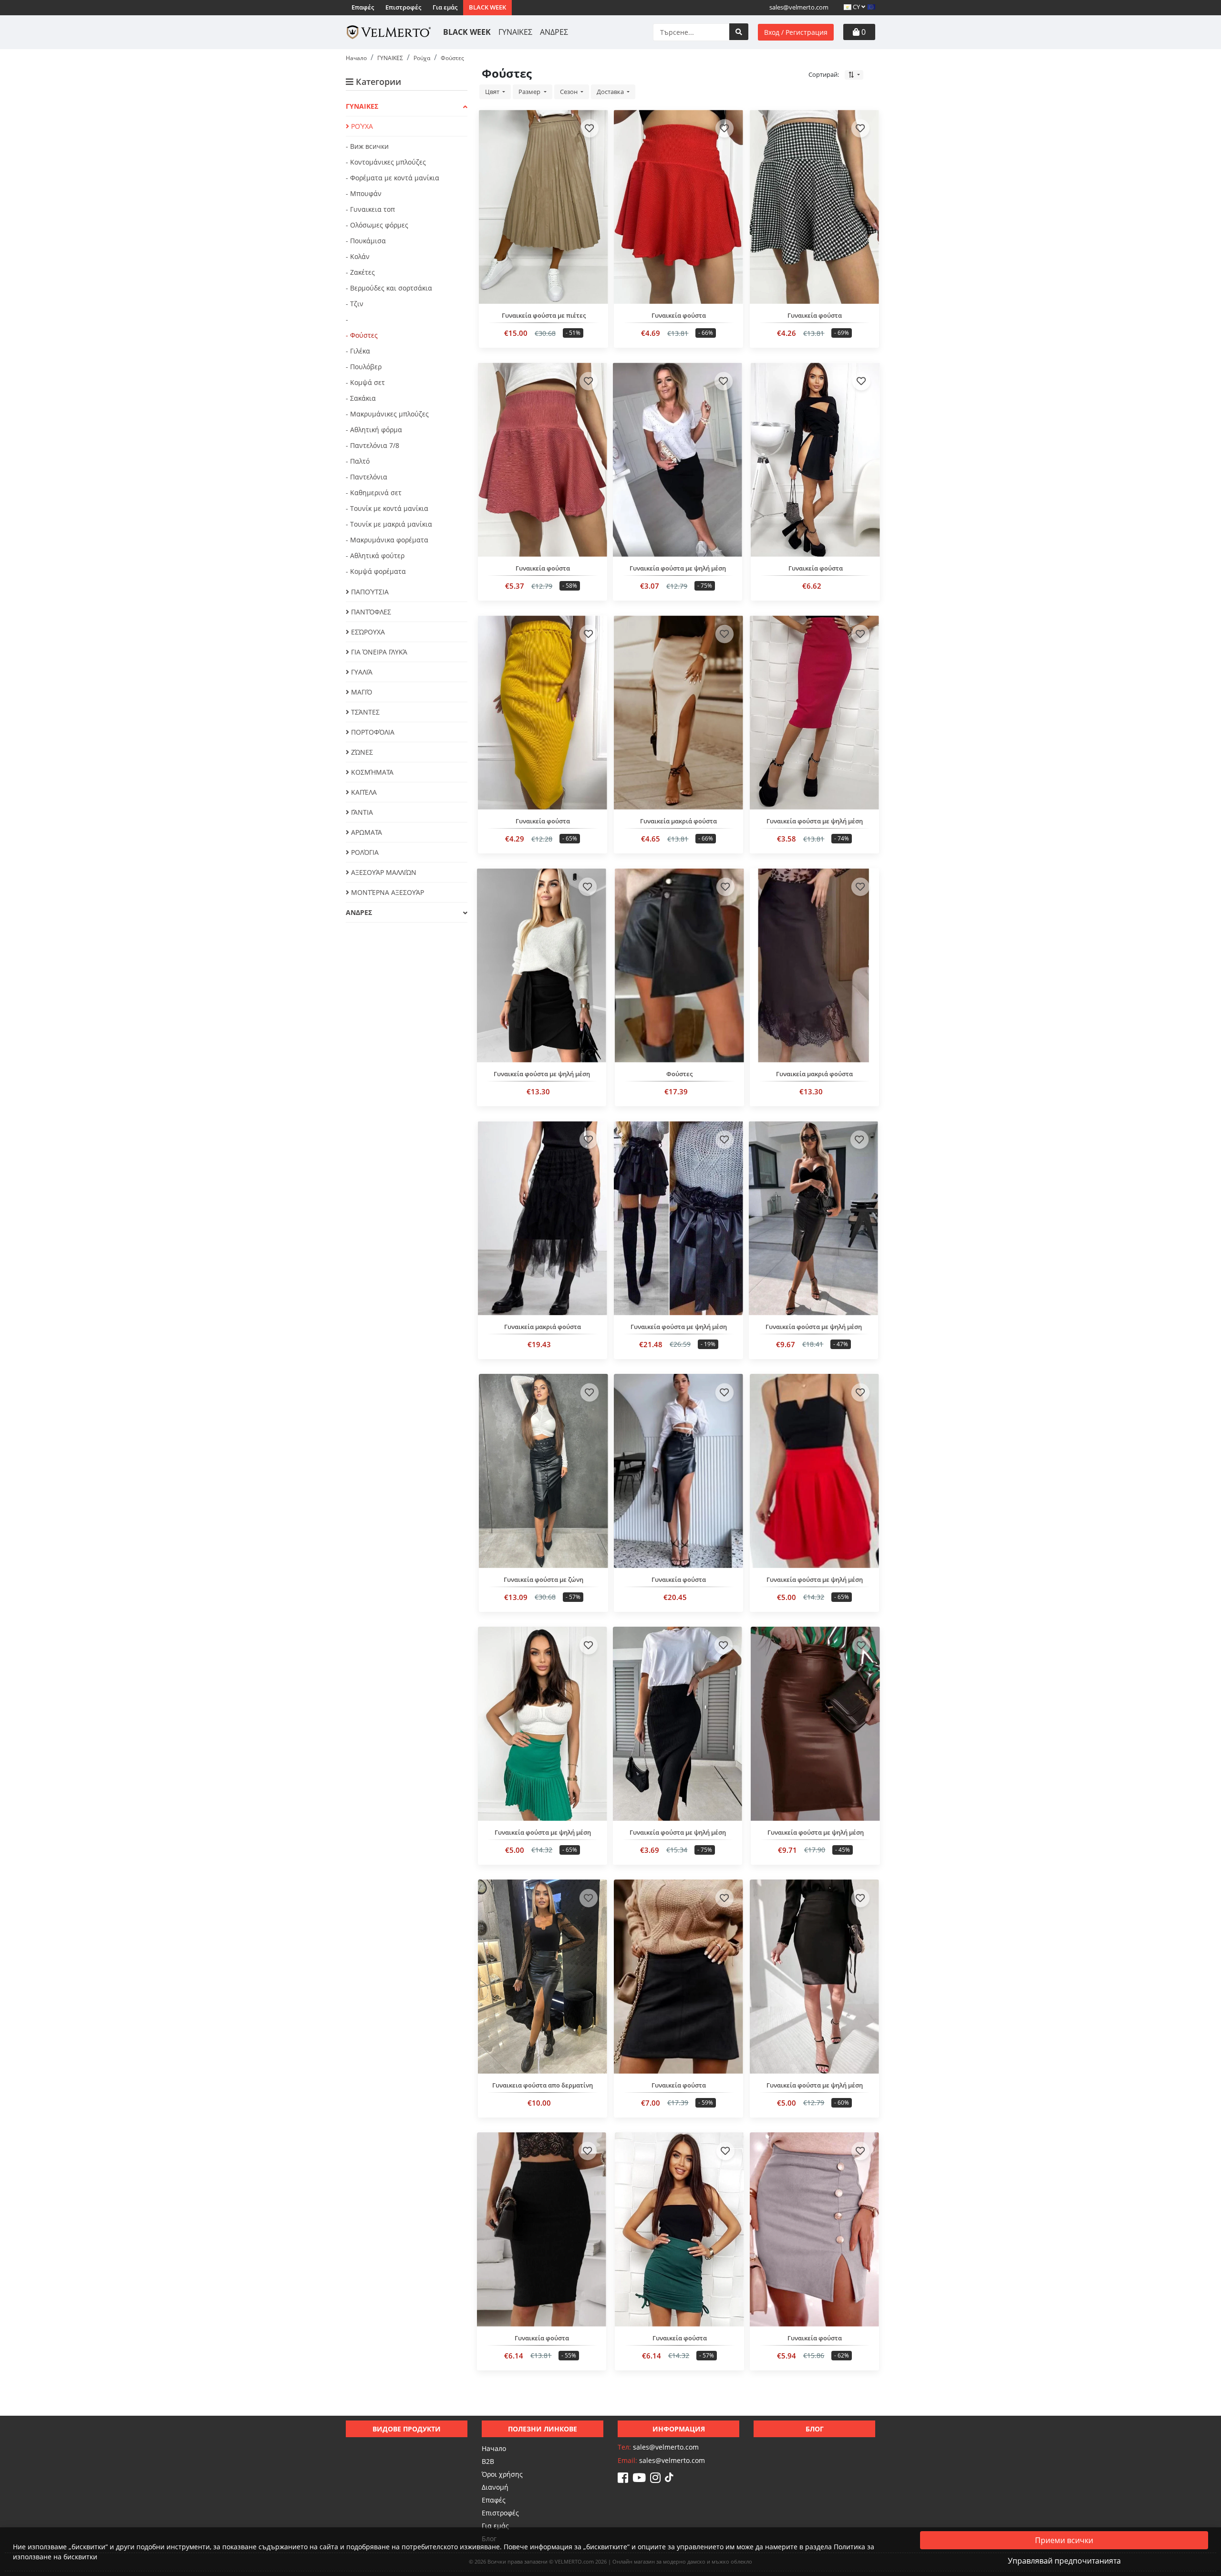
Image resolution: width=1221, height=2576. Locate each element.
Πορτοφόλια (372, 732)
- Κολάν (358, 256)
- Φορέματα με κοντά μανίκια (393, 178)
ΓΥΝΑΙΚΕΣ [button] (362, 106)
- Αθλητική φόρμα (374, 430)
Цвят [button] (493, 92)
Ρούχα (361, 126)
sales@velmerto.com (799, 7)
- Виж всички (367, 146)
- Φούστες (362, 335)
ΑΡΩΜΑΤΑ (366, 832)
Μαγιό (361, 692)
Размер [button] (530, 92)
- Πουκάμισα (366, 241)
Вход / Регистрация (796, 32)
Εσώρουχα (367, 632)
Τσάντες (364, 712)
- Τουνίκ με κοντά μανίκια (387, 508)
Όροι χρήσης (502, 2474)
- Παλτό (358, 461)
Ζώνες (361, 752)
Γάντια (361, 812)
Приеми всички (1064, 2540)
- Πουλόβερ (364, 367)
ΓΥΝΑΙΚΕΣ (515, 32)
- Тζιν (355, 304)
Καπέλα (363, 792)
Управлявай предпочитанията (1064, 2561)
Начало (494, 2448)
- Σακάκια (361, 398)
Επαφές (363, 7)
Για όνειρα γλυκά (378, 652)
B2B (488, 2461)
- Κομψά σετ (365, 382)
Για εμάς (445, 7)
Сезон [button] (569, 92)
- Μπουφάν (364, 193)
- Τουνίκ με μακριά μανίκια (389, 524)
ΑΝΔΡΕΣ (554, 32)
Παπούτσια (369, 592)
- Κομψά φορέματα (376, 571)
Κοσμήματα (371, 772)
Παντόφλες (370, 612)
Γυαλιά (361, 672)
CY (856, 7)
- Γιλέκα (358, 351)
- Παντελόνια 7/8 (373, 445)
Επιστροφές (403, 7)
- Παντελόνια (367, 477)
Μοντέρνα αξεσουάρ (387, 892)
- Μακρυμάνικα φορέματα (387, 540)
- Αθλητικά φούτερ (375, 556)
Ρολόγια (364, 852)
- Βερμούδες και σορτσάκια (389, 288)
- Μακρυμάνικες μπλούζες (387, 414)
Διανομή (495, 2487)
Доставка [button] (611, 92)
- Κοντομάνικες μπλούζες (386, 162)
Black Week (487, 7)
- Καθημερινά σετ (374, 493)
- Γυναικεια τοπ (370, 209)
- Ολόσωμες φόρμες (377, 225)
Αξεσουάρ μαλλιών (383, 872)
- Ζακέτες (360, 272)
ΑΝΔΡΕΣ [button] (359, 912)
